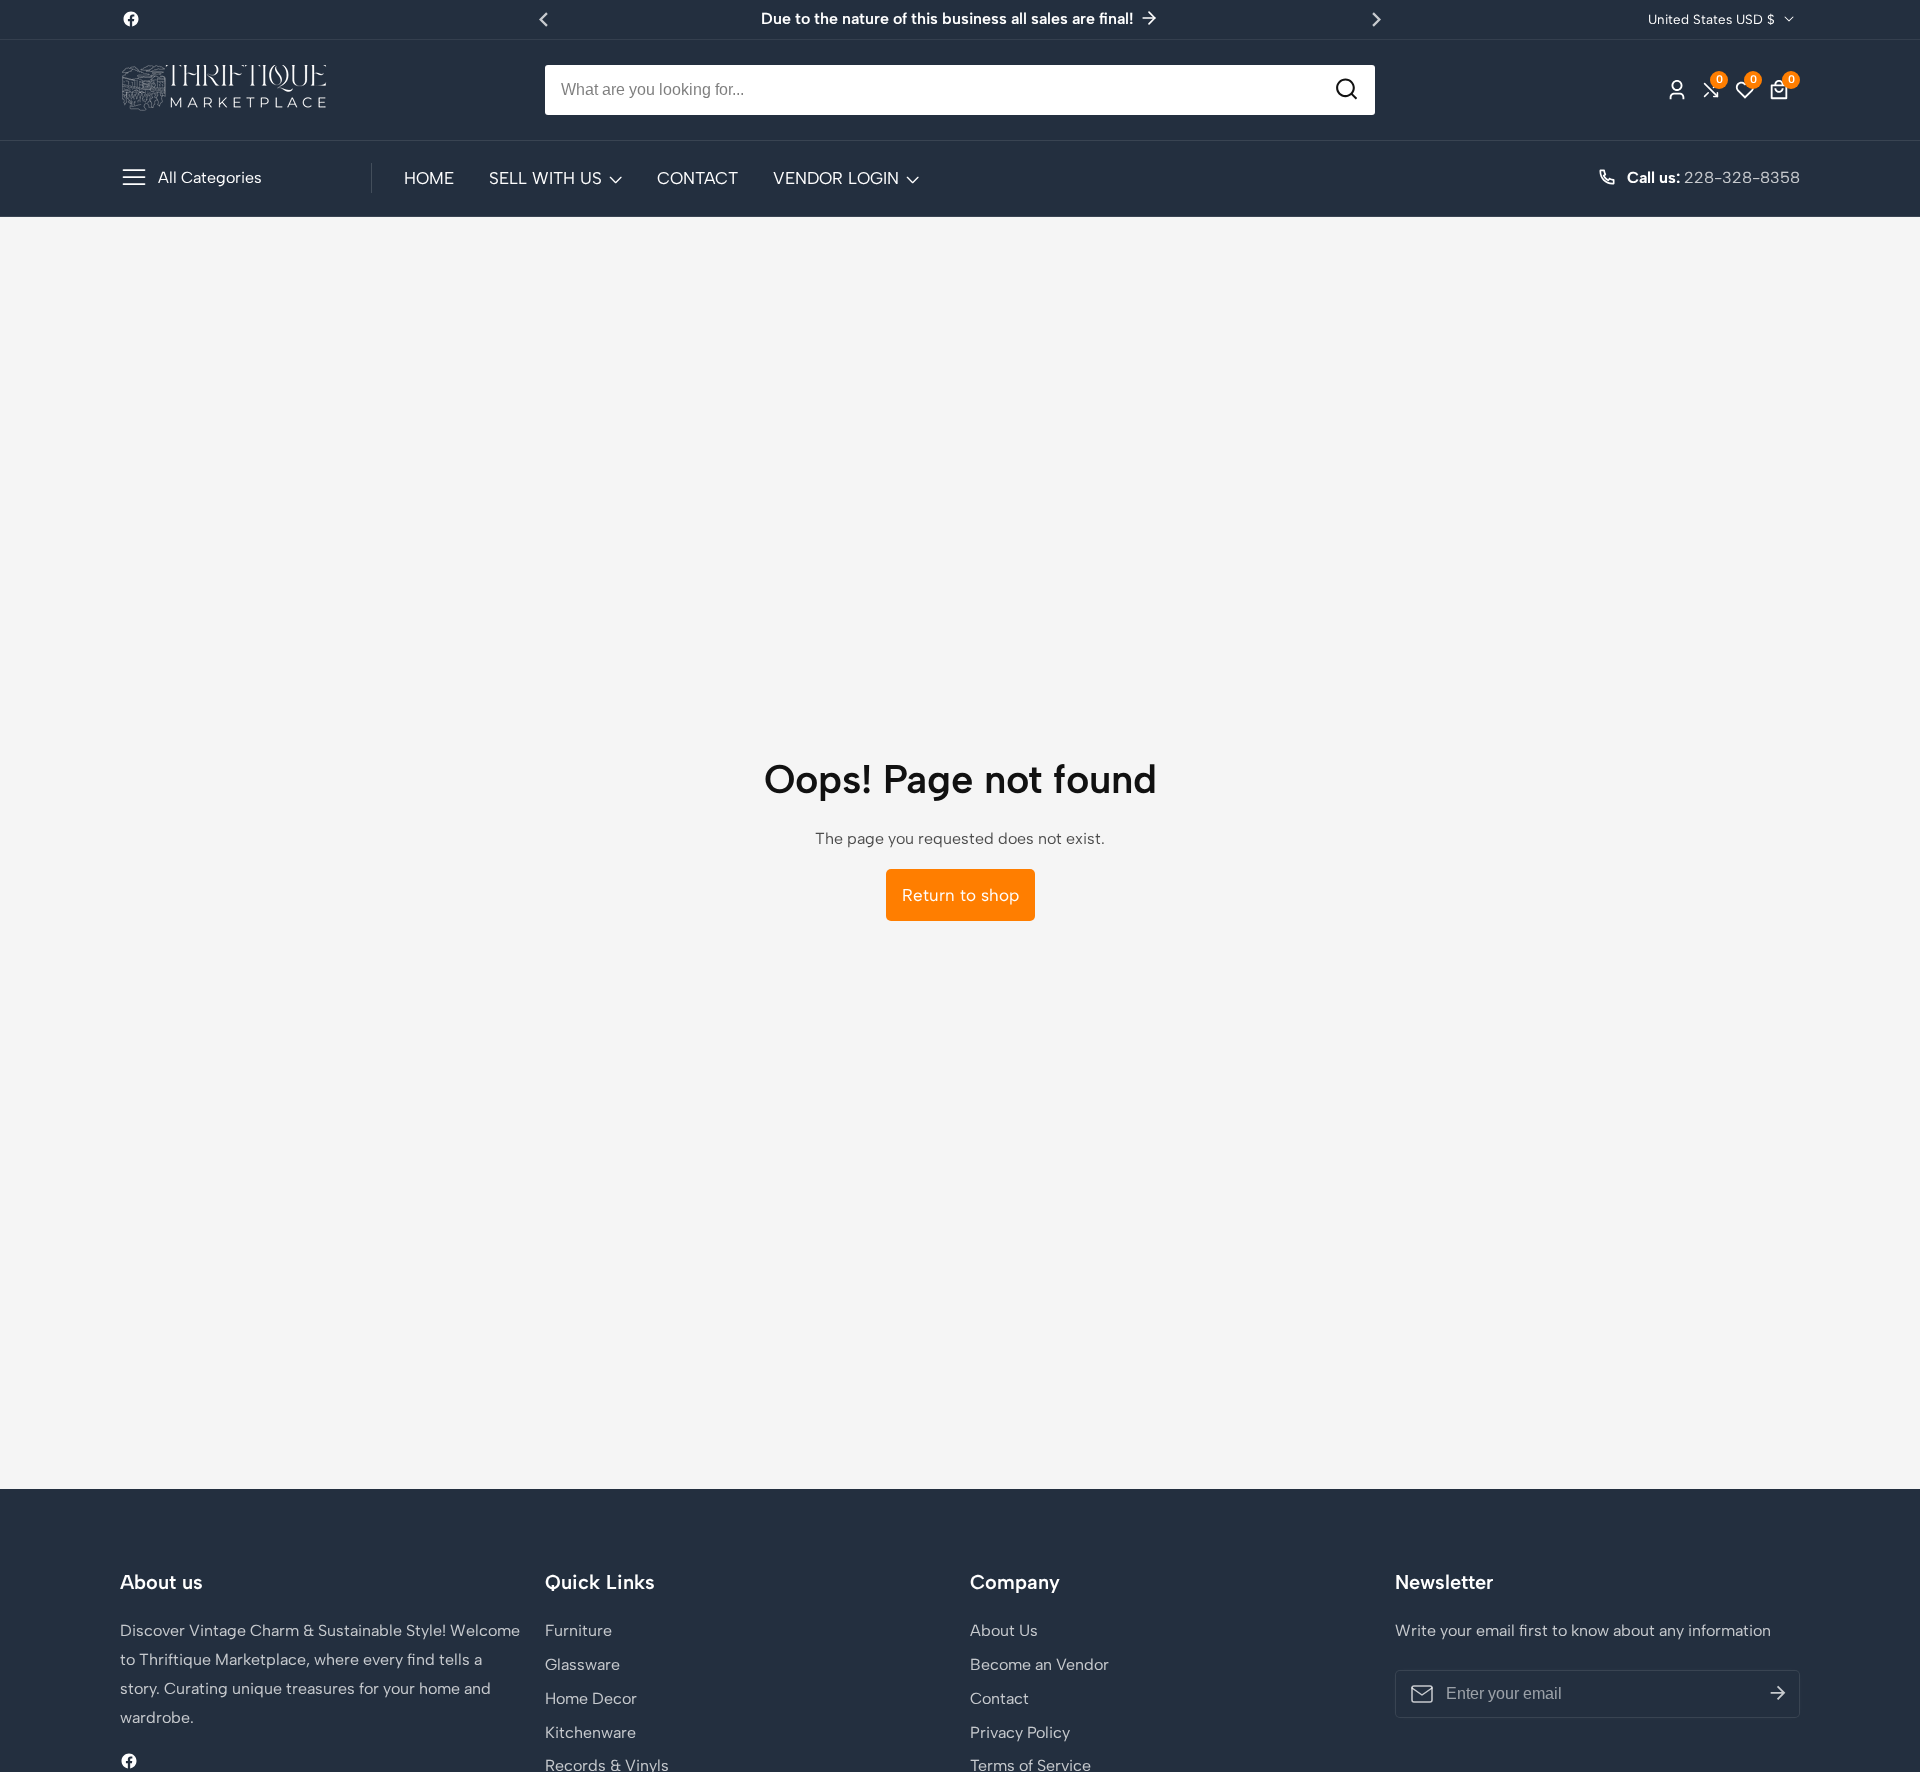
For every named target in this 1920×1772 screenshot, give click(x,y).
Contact (999, 1698)
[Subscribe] (1778, 1694)
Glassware (582, 1664)
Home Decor (591, 1698)
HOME (429, 178)
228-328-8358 (1742, 177)
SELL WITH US (545, 178)
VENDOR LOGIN (836, 178)
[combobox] (960, 90)
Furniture (578, 1630)
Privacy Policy (1020, 1732)
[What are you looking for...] (1346, 89)
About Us (1004, 1630)
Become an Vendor (1039, 1664)
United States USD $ (1713, 19)
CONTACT (697, 178)
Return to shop (960, 895)
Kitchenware (590, 1732)
